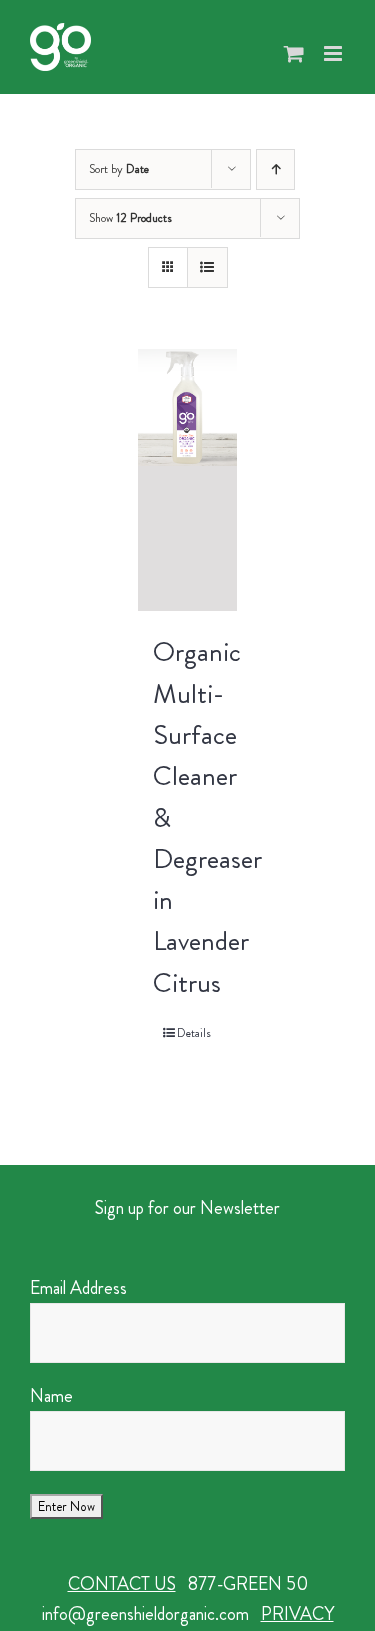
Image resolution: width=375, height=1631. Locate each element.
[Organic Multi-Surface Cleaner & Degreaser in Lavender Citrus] (188, 480)
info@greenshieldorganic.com (145, 1614)
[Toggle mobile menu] (334, 53)
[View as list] (207, 267)
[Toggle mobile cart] (294, 53)
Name (51, 1396)
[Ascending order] (275, 169)
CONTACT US (122, 1584)
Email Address (78, 1288)
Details (194, 1033)
